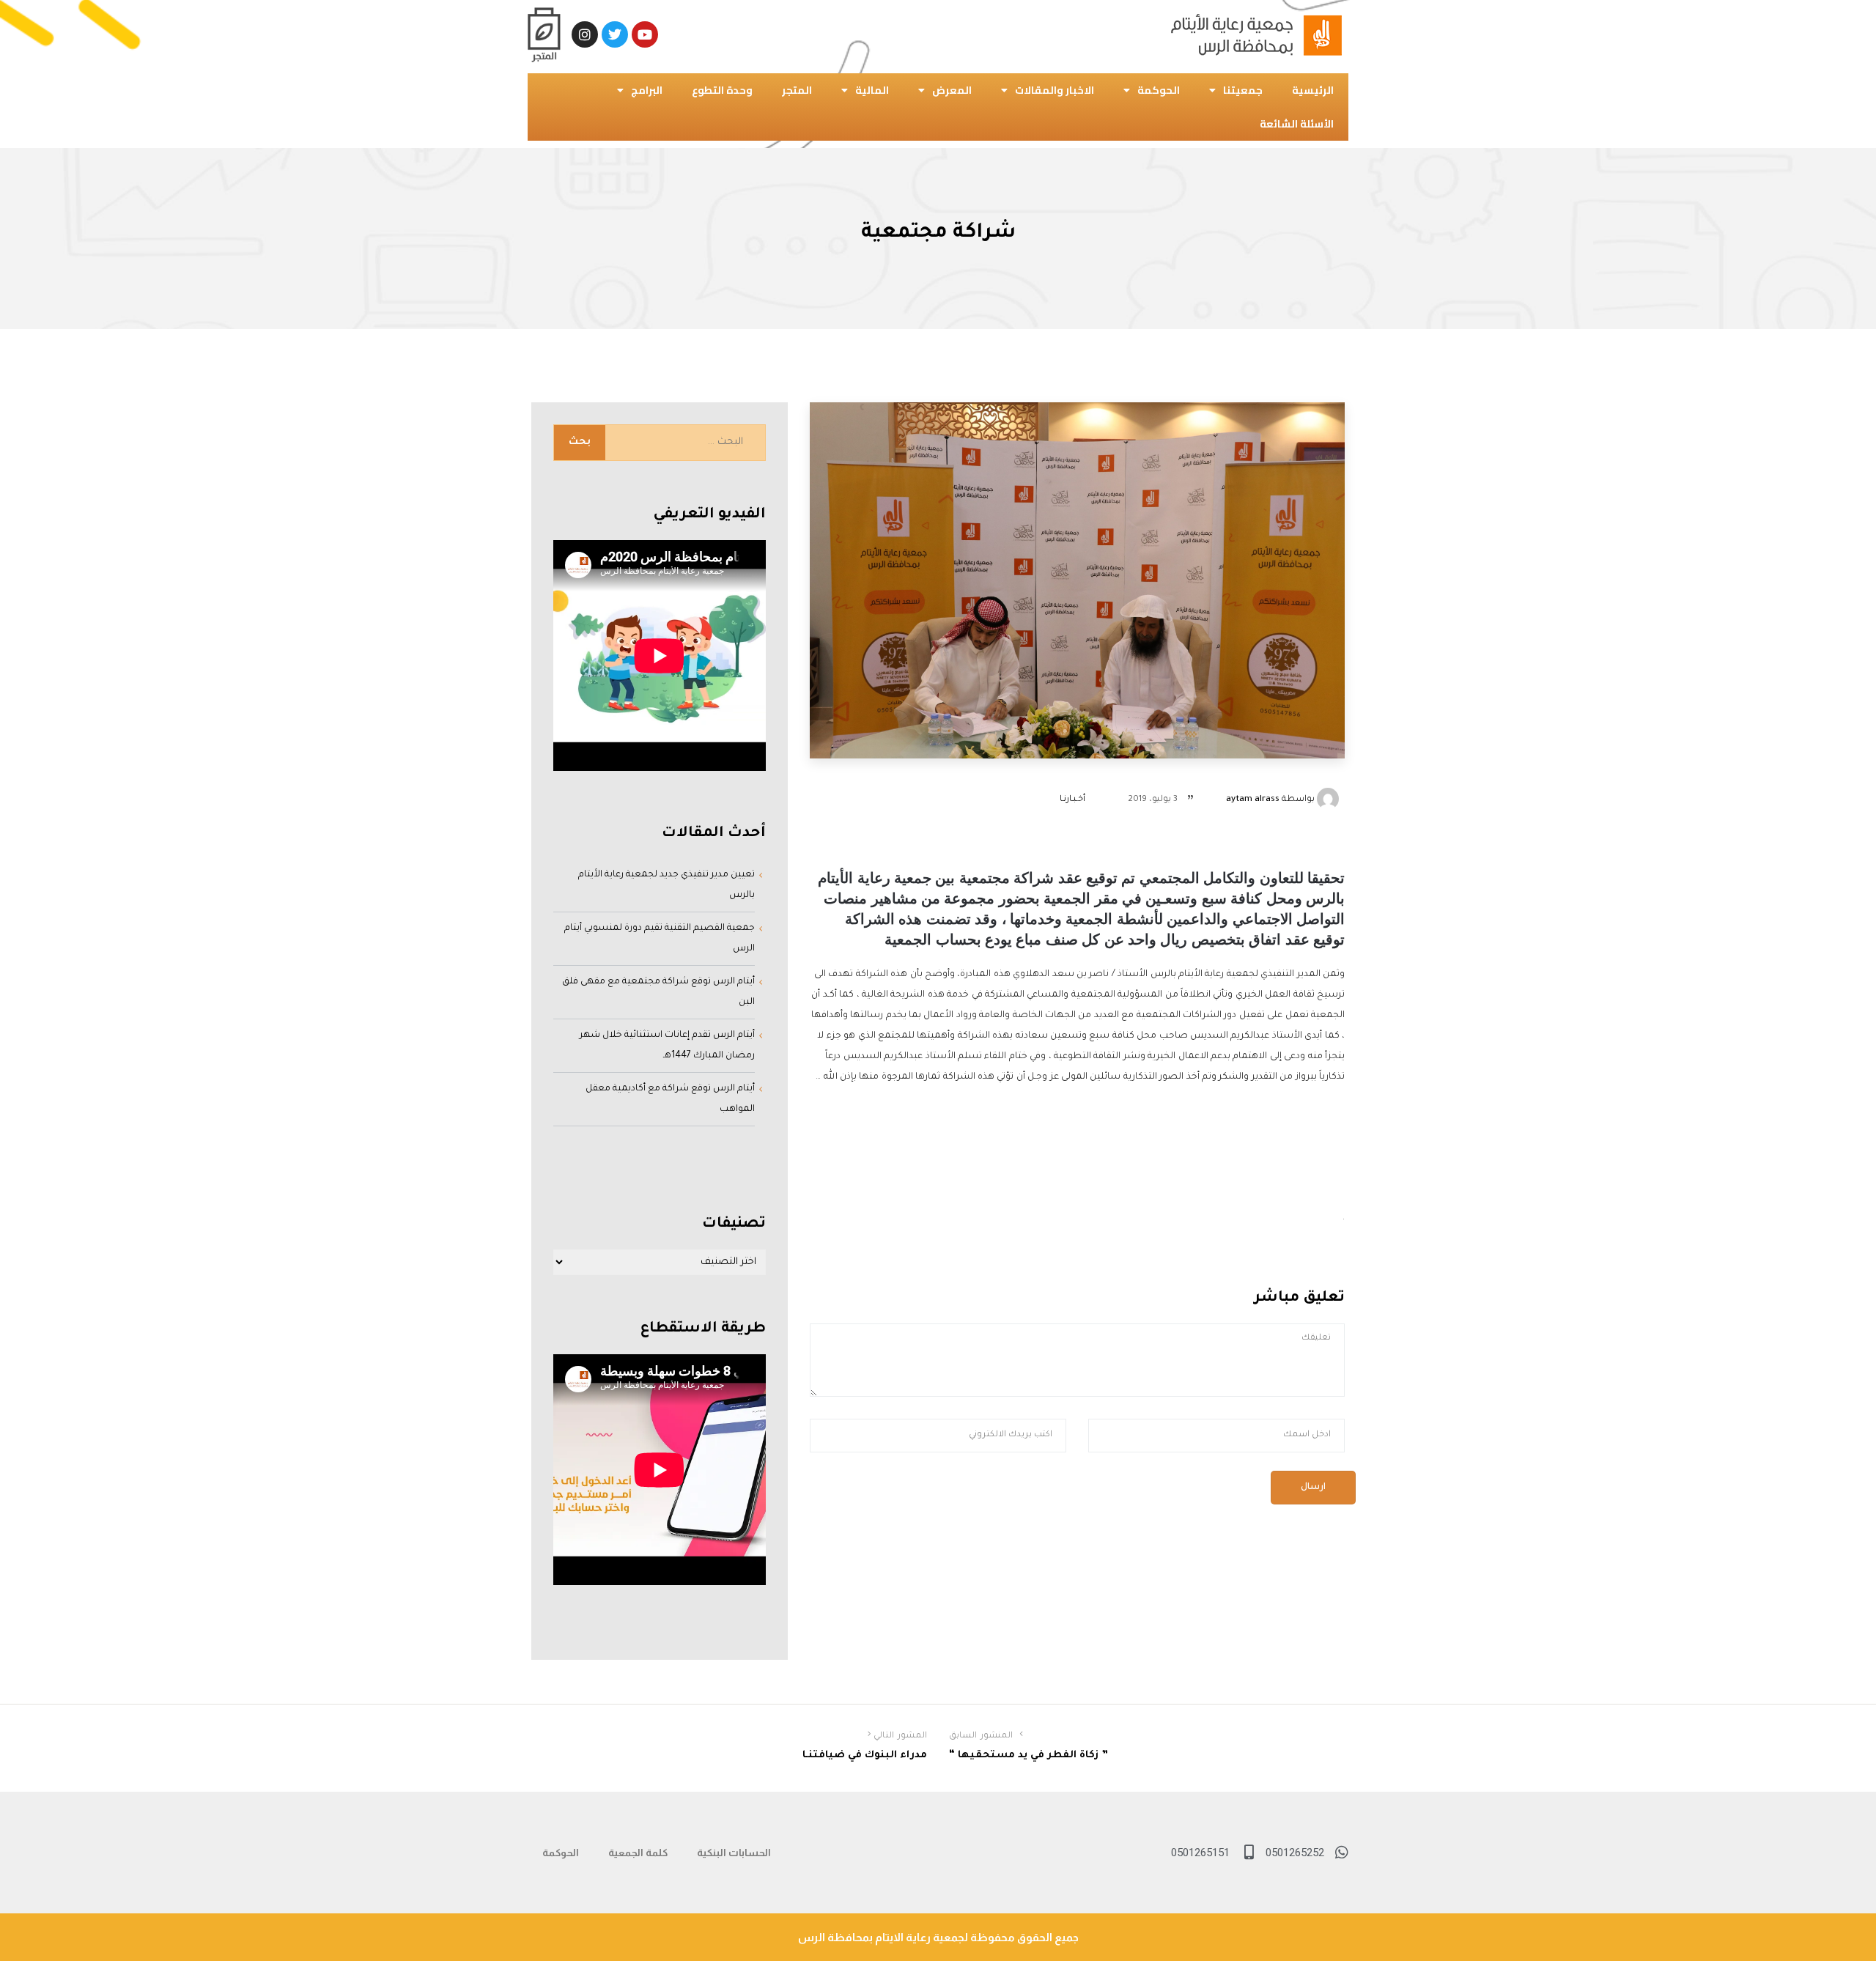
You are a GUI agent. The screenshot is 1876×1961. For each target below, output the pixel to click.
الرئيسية (1313, 90)
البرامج (647, 90)
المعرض (952, 90)
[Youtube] (645, 34)
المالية (872, 90)
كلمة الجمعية (638, 1853)
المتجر (797, 90)
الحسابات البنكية (734, 1853)
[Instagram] (585, 34)
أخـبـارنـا (1072, 800)
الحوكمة (1159, 90)
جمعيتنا (1243, 90)
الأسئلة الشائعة (1297, 124)
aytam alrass (1253, 800)
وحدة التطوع (722, 90)
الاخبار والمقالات (1055, 90)
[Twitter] (615, 34)
